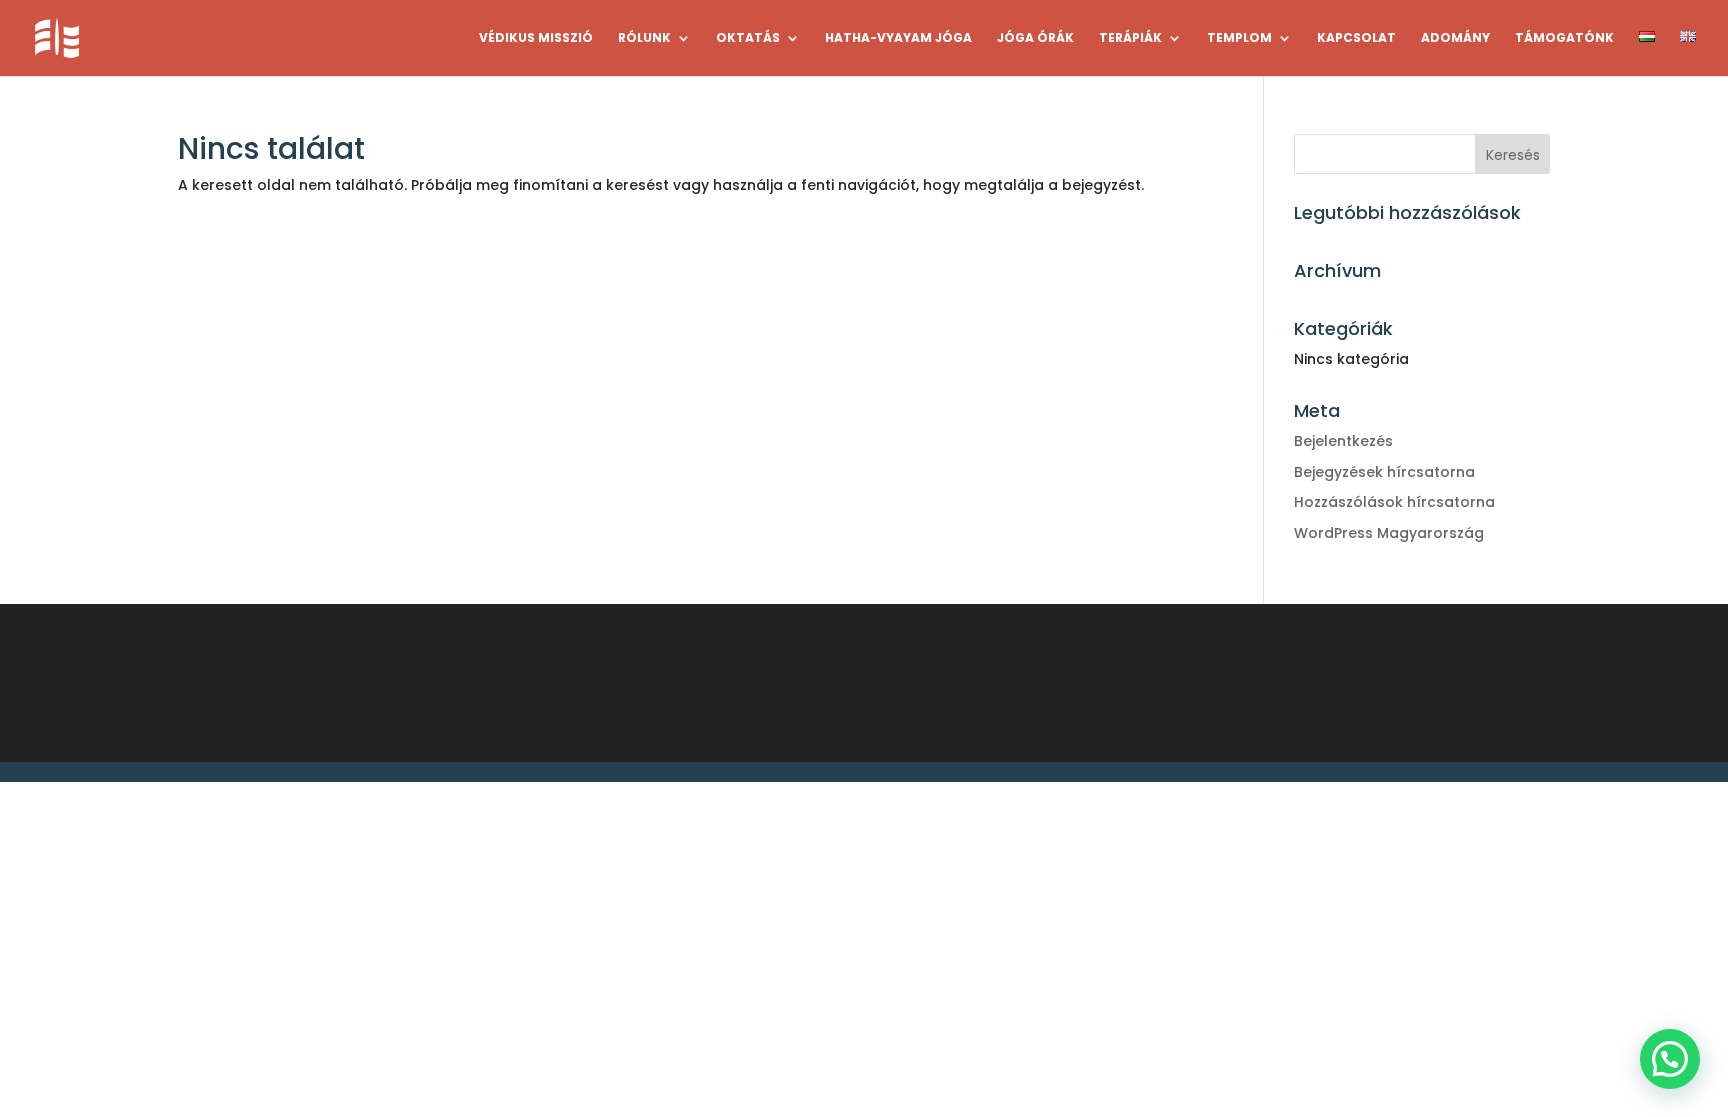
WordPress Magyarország (1389, 533)
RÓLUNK (644, 38)
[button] (1670, 1059)
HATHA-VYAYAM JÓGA (898, 38)
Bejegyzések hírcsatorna (1384, 472)
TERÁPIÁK (1130, 38)
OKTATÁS (748, 38)
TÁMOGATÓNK (1564, 38)
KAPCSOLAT (1356, 38)
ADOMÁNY (1455, 38)
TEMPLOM (1239, 38)
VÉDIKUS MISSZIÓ (536, 38)
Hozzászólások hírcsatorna (1394, 502)
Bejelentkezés (1343, 441)
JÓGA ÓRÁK (1035, 38)
